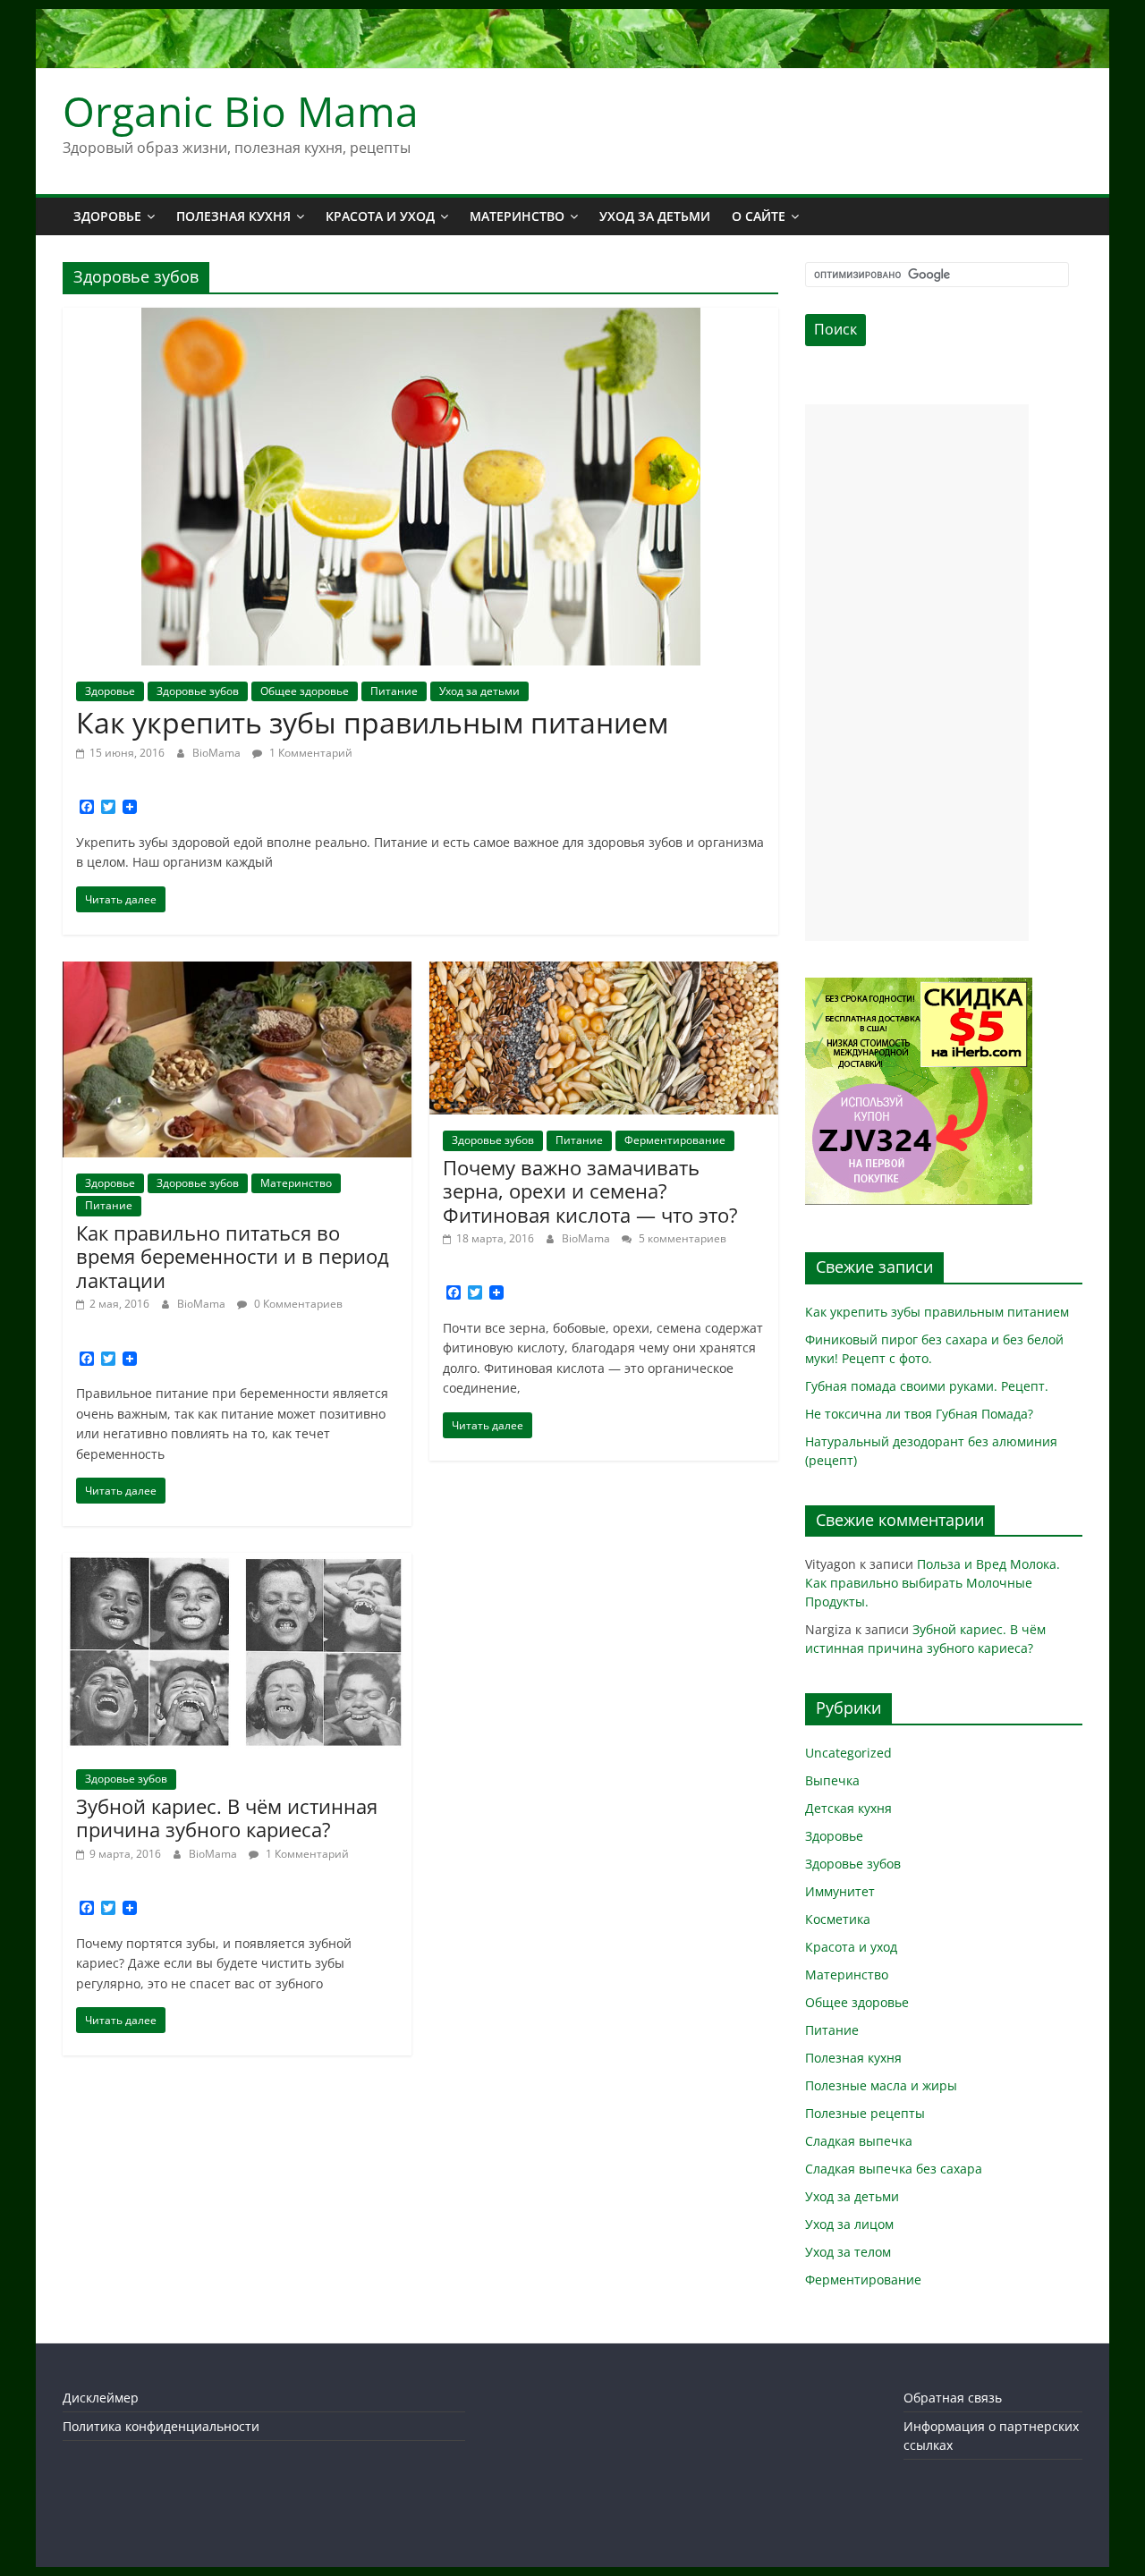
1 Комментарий (310, 753)
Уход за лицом (849, 2224)
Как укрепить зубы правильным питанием (372, 722)
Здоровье (107, 216)
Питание (394, 691)
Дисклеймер (101, 2398)
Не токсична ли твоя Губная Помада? (919, 1414)
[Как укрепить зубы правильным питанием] (421, 318)
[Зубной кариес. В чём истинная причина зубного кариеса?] (237, 1563)
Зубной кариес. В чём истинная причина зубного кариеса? (227, 1818)
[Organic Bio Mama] (572, 20)
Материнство (517, 216)
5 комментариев (681, 1238)
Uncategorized (848, 1753)
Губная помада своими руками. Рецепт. (927, 1386)
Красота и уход (380, 216)
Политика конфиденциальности (161, 2426)
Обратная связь (953, 2398)
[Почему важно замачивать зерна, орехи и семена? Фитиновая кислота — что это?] (604, 972)
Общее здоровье (305, 691)
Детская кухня (848, 1808)
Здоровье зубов (198, 691)
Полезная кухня (233, 216)
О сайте (759, 216)
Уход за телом (848, 2252)
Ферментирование (675, 1140)
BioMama (218, 753)
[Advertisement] (917, 673)
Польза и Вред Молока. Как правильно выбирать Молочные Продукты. (933, 1583)
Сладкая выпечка (859, 2141)
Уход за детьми (655, 216)
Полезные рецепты (865, 2113)
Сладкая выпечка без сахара (894, 2169)
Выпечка (832, 1780)
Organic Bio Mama (241, 111)
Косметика (838, 1919)
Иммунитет (840, 1891)
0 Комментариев (297, 1304)
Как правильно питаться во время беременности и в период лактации (233, 1256)
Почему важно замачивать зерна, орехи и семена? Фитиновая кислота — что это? (590, 1191)
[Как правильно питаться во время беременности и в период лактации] (237, 972)
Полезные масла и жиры (881, 2085)
